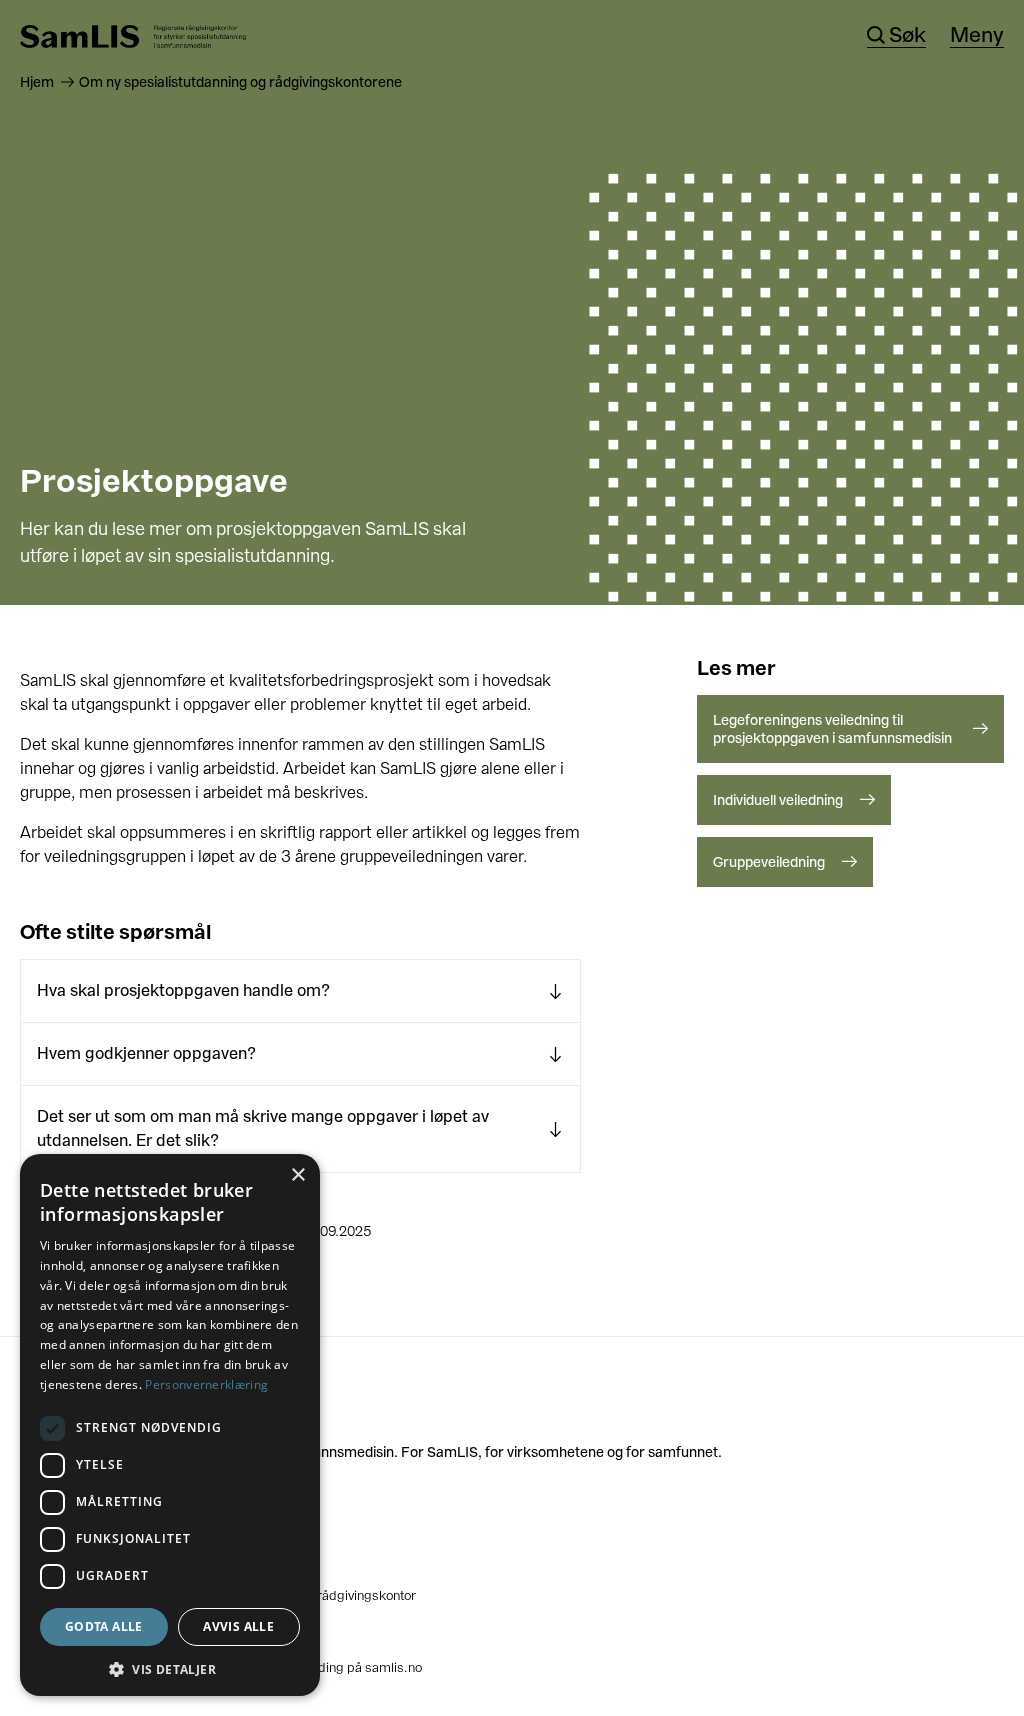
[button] (170, 1667)
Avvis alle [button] (238, 1626)
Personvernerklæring (206, 1384)
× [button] (297, 1175)
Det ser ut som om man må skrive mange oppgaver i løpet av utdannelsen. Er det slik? (263, 1128)
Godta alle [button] (104, 1626)
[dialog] (170, 1425)
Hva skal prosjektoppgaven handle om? (183, 990)
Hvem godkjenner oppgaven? (146, 1053)
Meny (977, 36)
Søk (907, 36)
